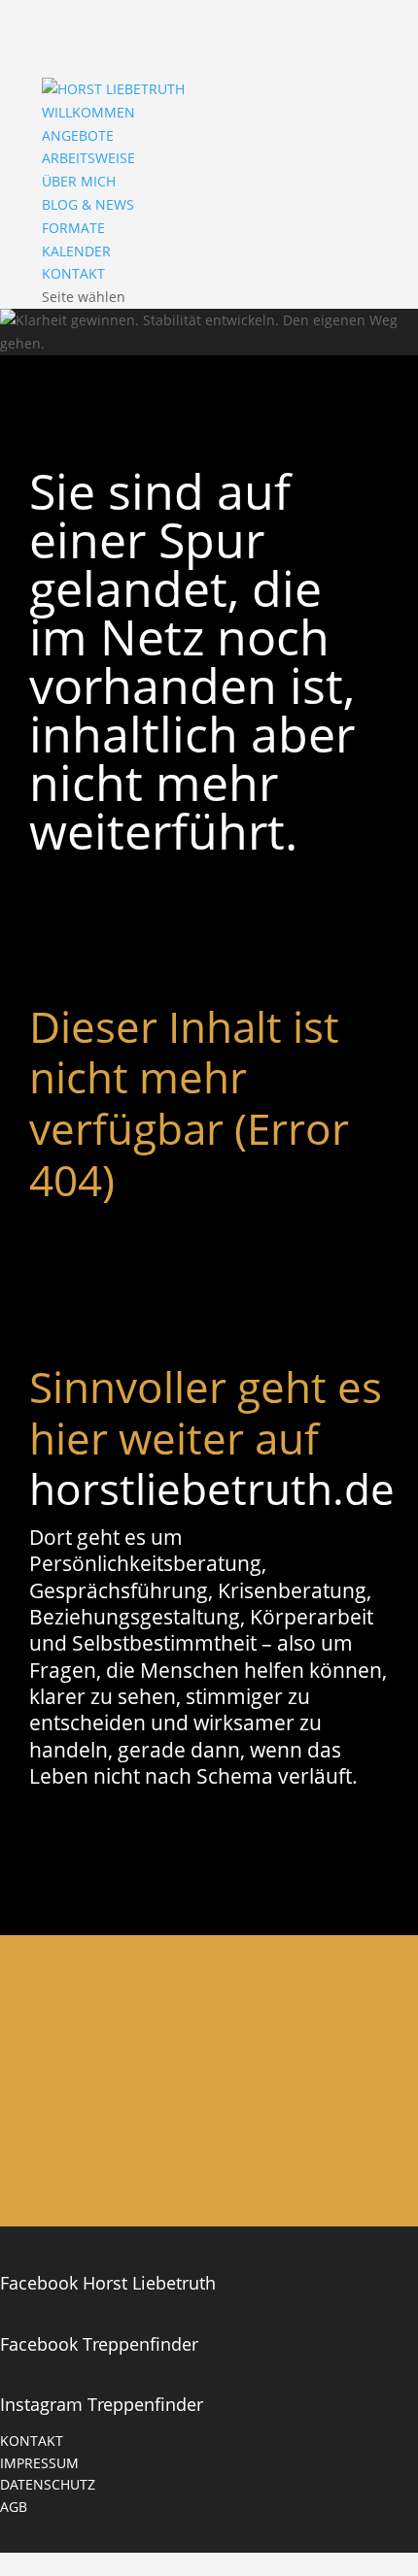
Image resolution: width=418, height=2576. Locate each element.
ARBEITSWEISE (88, 158)
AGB (14, 2507)
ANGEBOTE (78, 135)
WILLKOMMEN (88, 112)
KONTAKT (73, 273)
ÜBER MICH (79, 181)
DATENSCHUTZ (48, 2484)
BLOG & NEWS (88, 204)
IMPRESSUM (39, 2463)
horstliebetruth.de (212, 1489)
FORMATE (73, 228)
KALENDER (76, 251)
